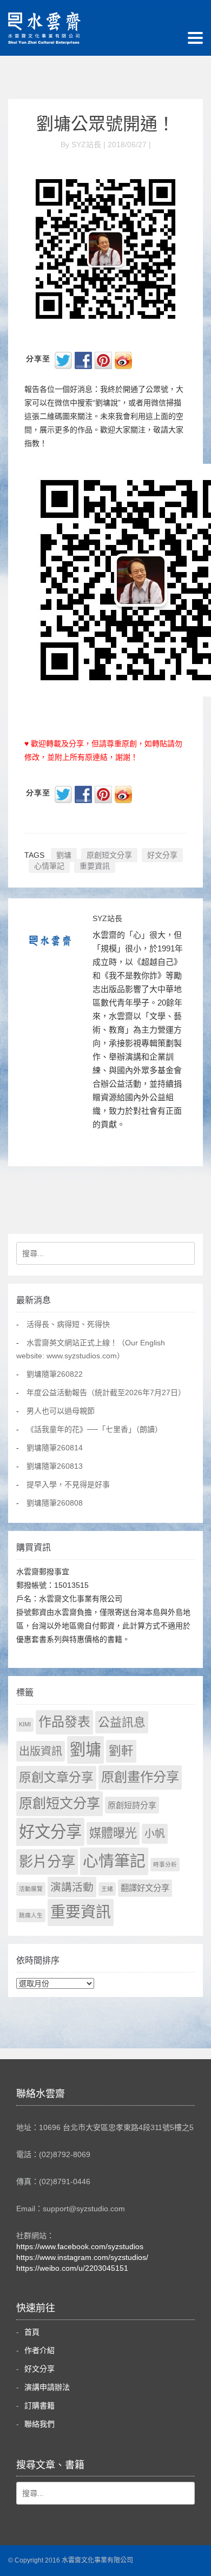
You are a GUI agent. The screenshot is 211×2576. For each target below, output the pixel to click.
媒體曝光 (113, 1833)
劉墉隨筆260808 (55, 1503)
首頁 (32, 2332)
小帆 (155, 1834)
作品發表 (64, 1722)
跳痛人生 (31, 1915)
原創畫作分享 (140, 1777)
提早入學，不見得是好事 (68, 1484)
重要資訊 (95, 866)
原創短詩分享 (132, 1805)
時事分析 (165, 1864)
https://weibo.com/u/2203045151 (72, 2268)
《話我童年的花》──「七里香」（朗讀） (94, 1429)
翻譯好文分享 (145, 1888)
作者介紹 (39, 2350)
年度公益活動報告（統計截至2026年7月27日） (106, 1392)
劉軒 (121, 1751)
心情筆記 (49, 866)
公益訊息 (122, 1722)
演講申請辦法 (47, 2387)
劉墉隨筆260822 (55, 1374)
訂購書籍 (39, 2406)
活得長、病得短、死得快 (68, 1324)
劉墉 (64, 855)
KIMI (25, 1724)
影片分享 (47, 1862)
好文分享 (162, 855)
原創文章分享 (56, 1777)
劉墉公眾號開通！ (105, 124)
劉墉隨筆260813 (55, 1466)
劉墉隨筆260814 (55, 1448)
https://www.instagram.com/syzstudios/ (82, 2257)
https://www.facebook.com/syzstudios (80, 2246)
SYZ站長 (107, 918)
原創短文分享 (109, 855)
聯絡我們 (39, 2424)
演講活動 (72, 1887)
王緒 (107, 1889)
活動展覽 (31, 1889)
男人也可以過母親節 (61, 1411)
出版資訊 (41, 1751)
